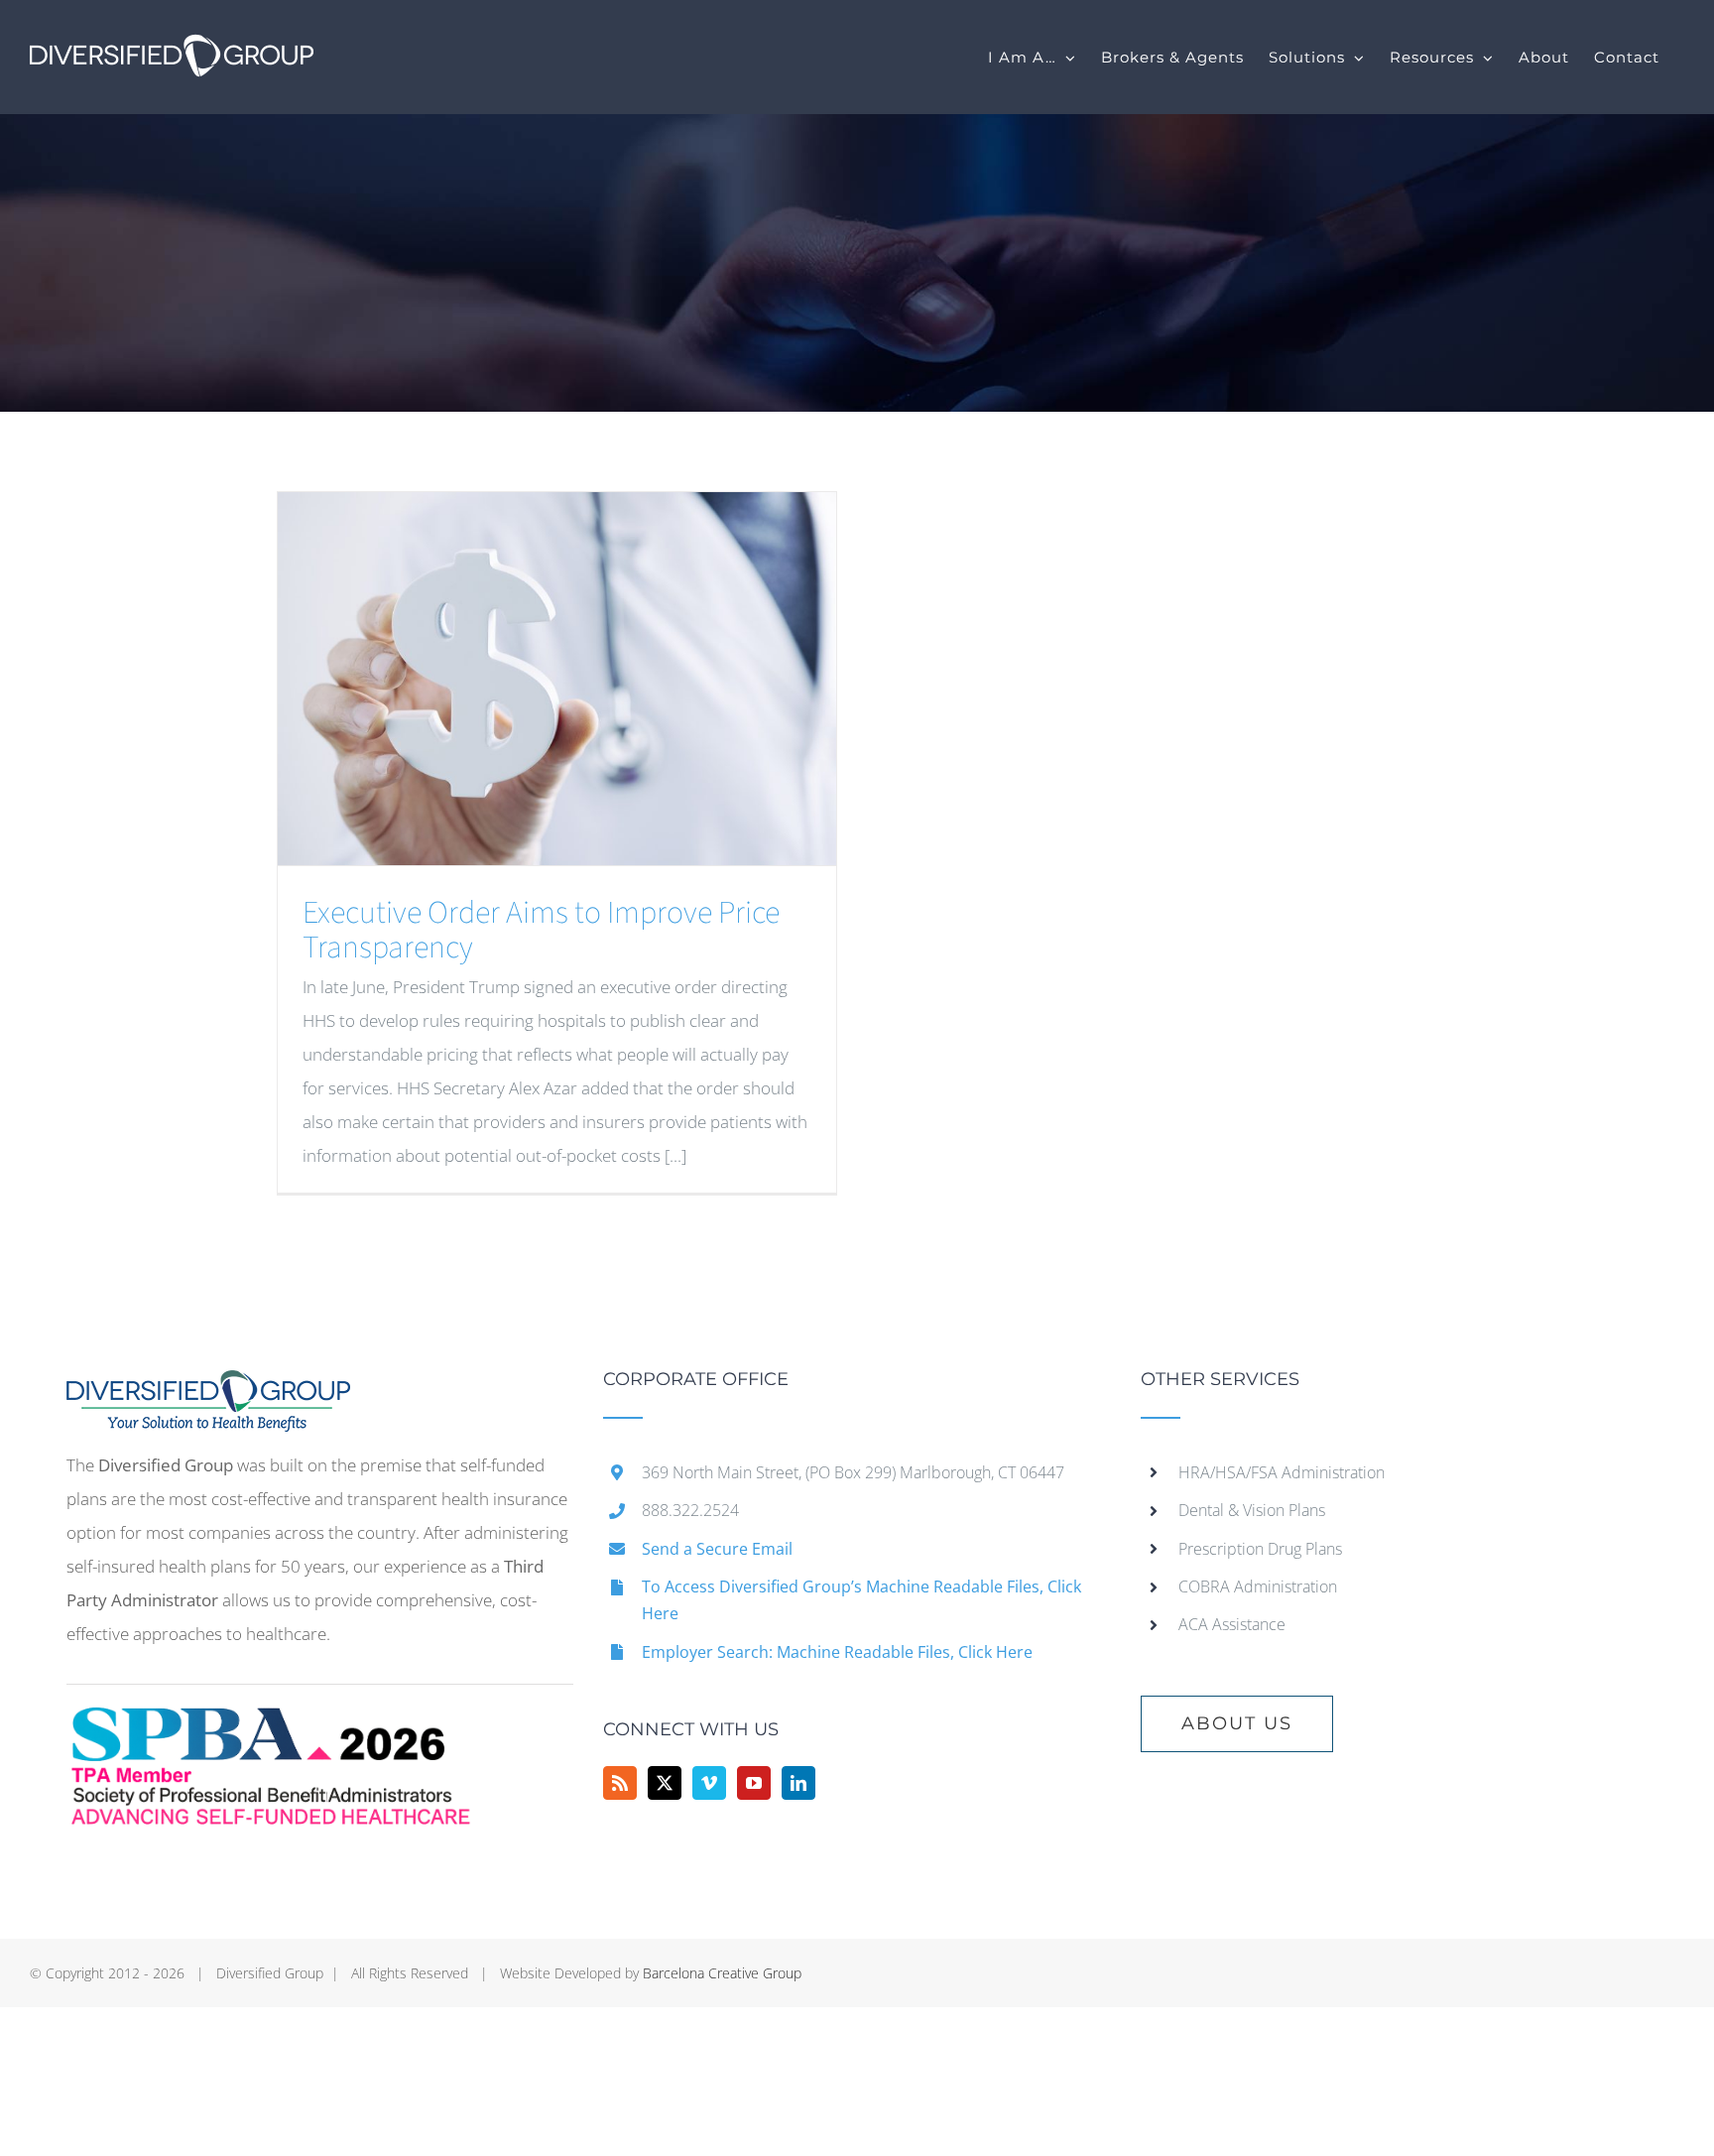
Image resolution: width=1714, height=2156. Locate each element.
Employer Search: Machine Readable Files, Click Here (837, 1652)
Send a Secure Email (717, 1549)
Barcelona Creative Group (722, 1973)
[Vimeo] (709, 1783)
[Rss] (620, 1783)
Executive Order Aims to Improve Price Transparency (541, 930)
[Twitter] (665, 1783)
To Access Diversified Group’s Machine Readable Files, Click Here (861, 1600)
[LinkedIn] (798, 1783)
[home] (208, 1387)
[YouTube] (754, 1783)
